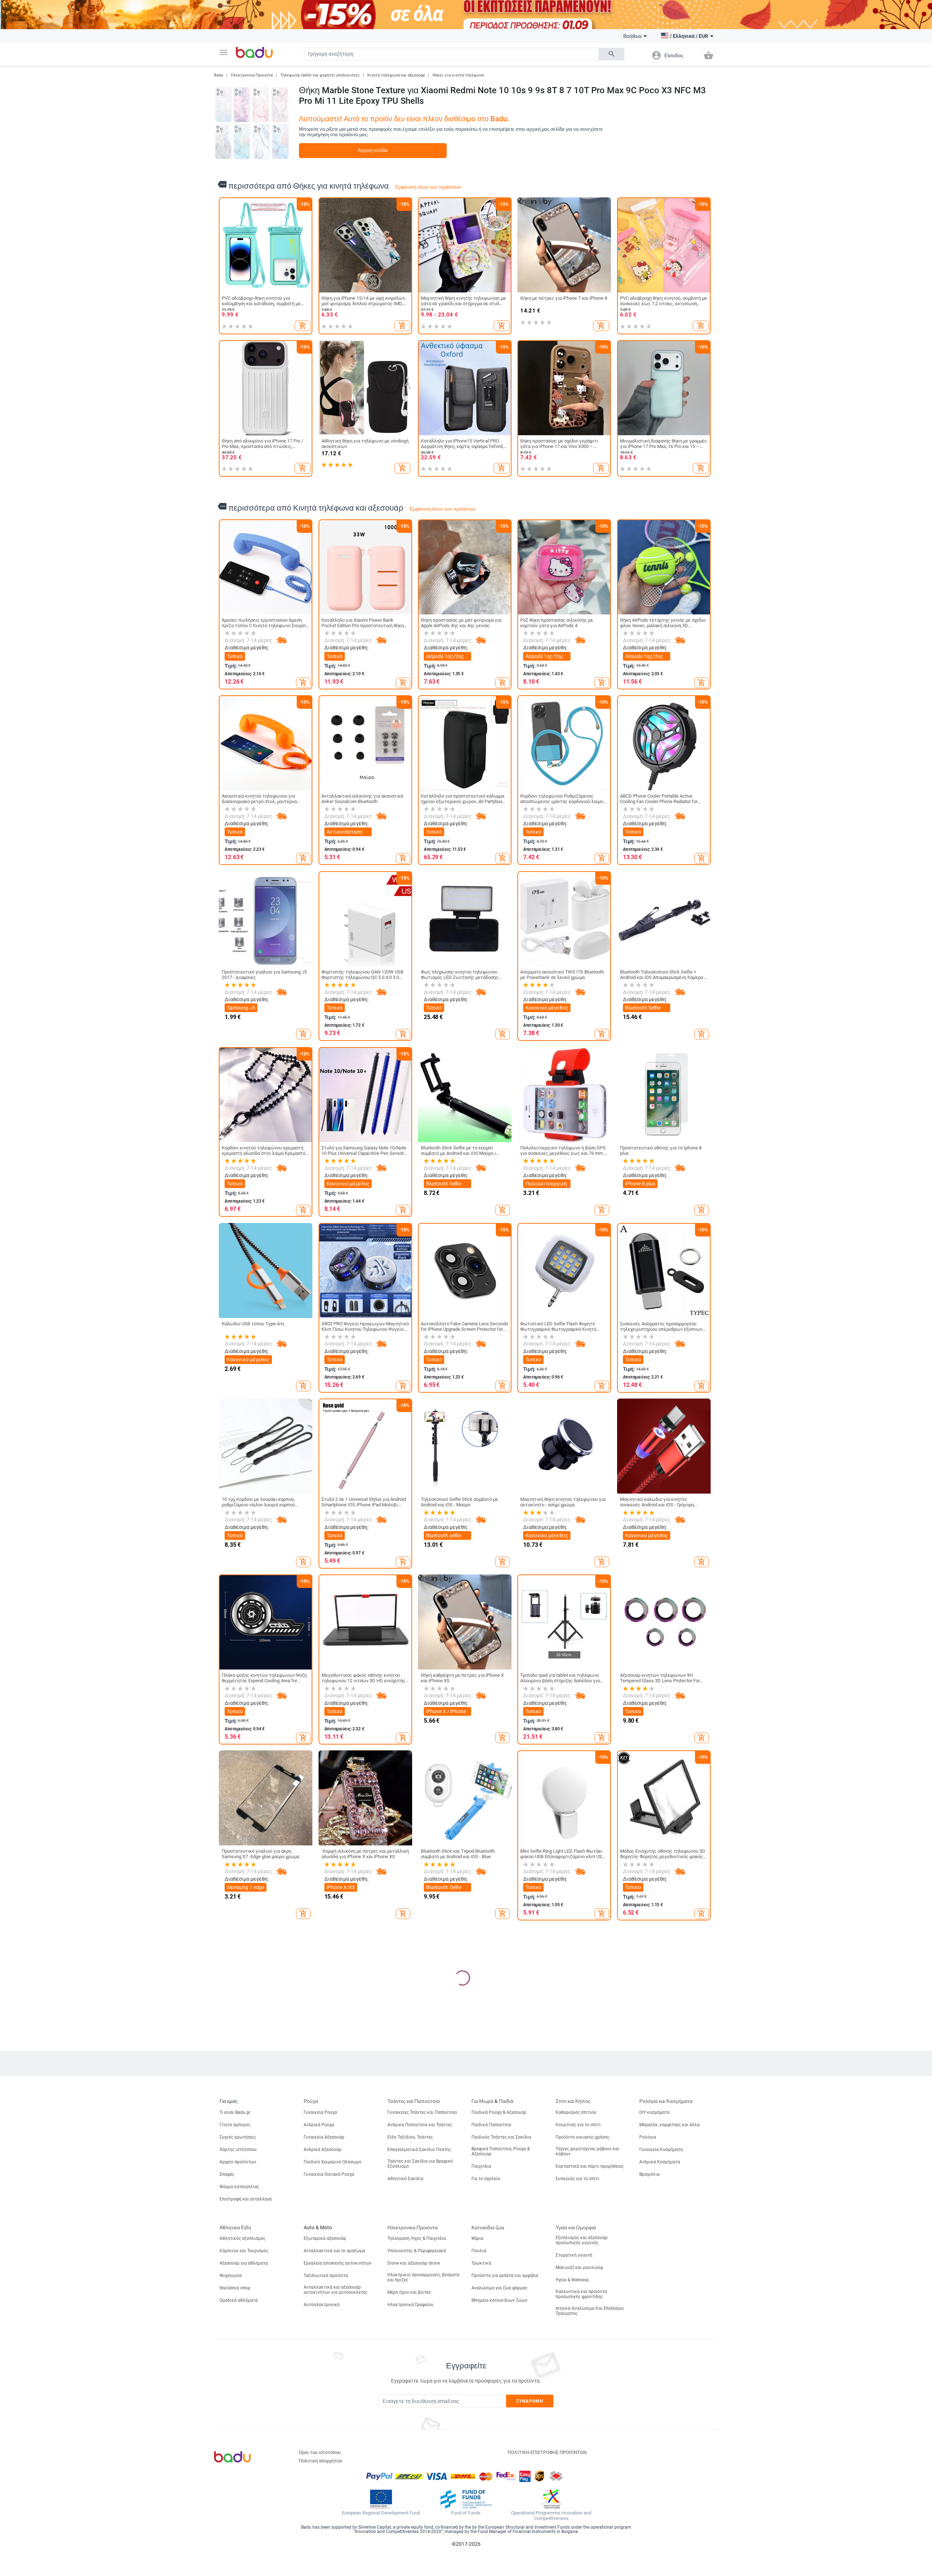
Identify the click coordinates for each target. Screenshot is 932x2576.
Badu (219, 75)
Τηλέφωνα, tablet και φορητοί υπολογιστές (320, 75)
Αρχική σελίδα (373, 150)
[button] (224, 52)
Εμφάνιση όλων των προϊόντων (428, 187)
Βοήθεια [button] (632, 36)
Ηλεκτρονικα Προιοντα (252, 75)
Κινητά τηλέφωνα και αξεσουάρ (396, 75)
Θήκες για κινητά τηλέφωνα (458, 75)
